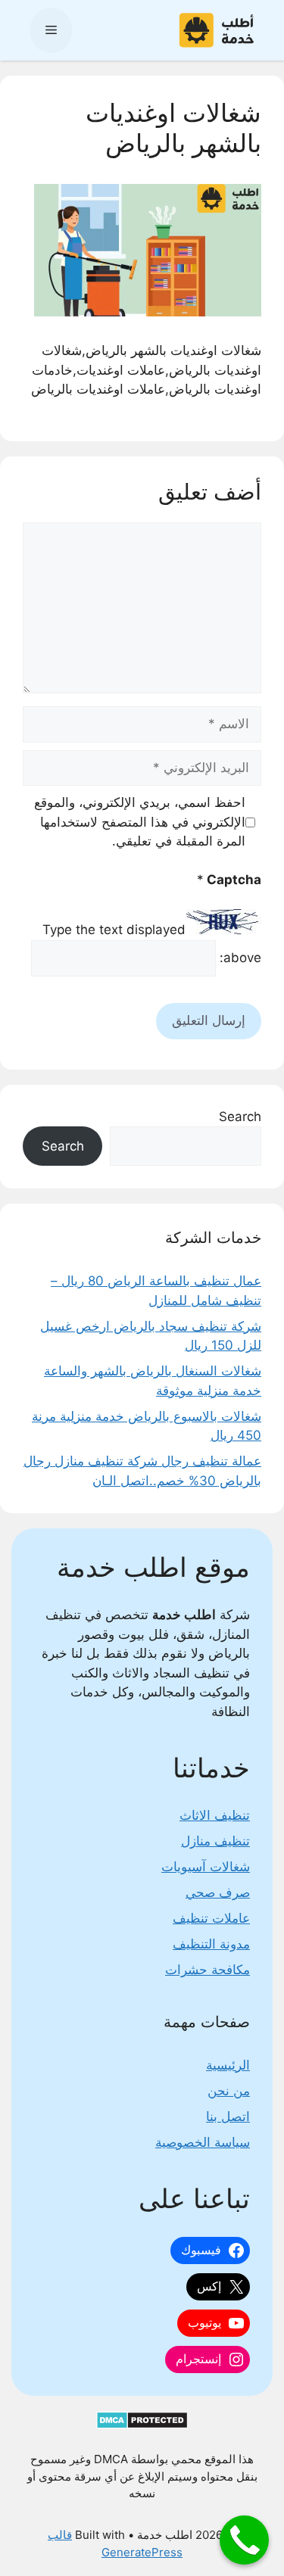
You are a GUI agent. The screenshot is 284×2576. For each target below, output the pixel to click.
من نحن (229, 2091)
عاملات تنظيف (211, 1918)
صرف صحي (218, 1892)
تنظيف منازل (215, 1841)
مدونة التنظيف (211, 1944)
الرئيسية (228, 2065)
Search (240, 1117)
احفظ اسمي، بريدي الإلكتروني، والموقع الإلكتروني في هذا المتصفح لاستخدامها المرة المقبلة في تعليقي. (140, 822)
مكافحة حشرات (208, 1970)
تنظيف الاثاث (215, 1815)
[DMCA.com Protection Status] (142, 2425)
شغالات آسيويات (206, 1867)
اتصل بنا (228, 2117)
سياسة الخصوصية (203, 2142)
